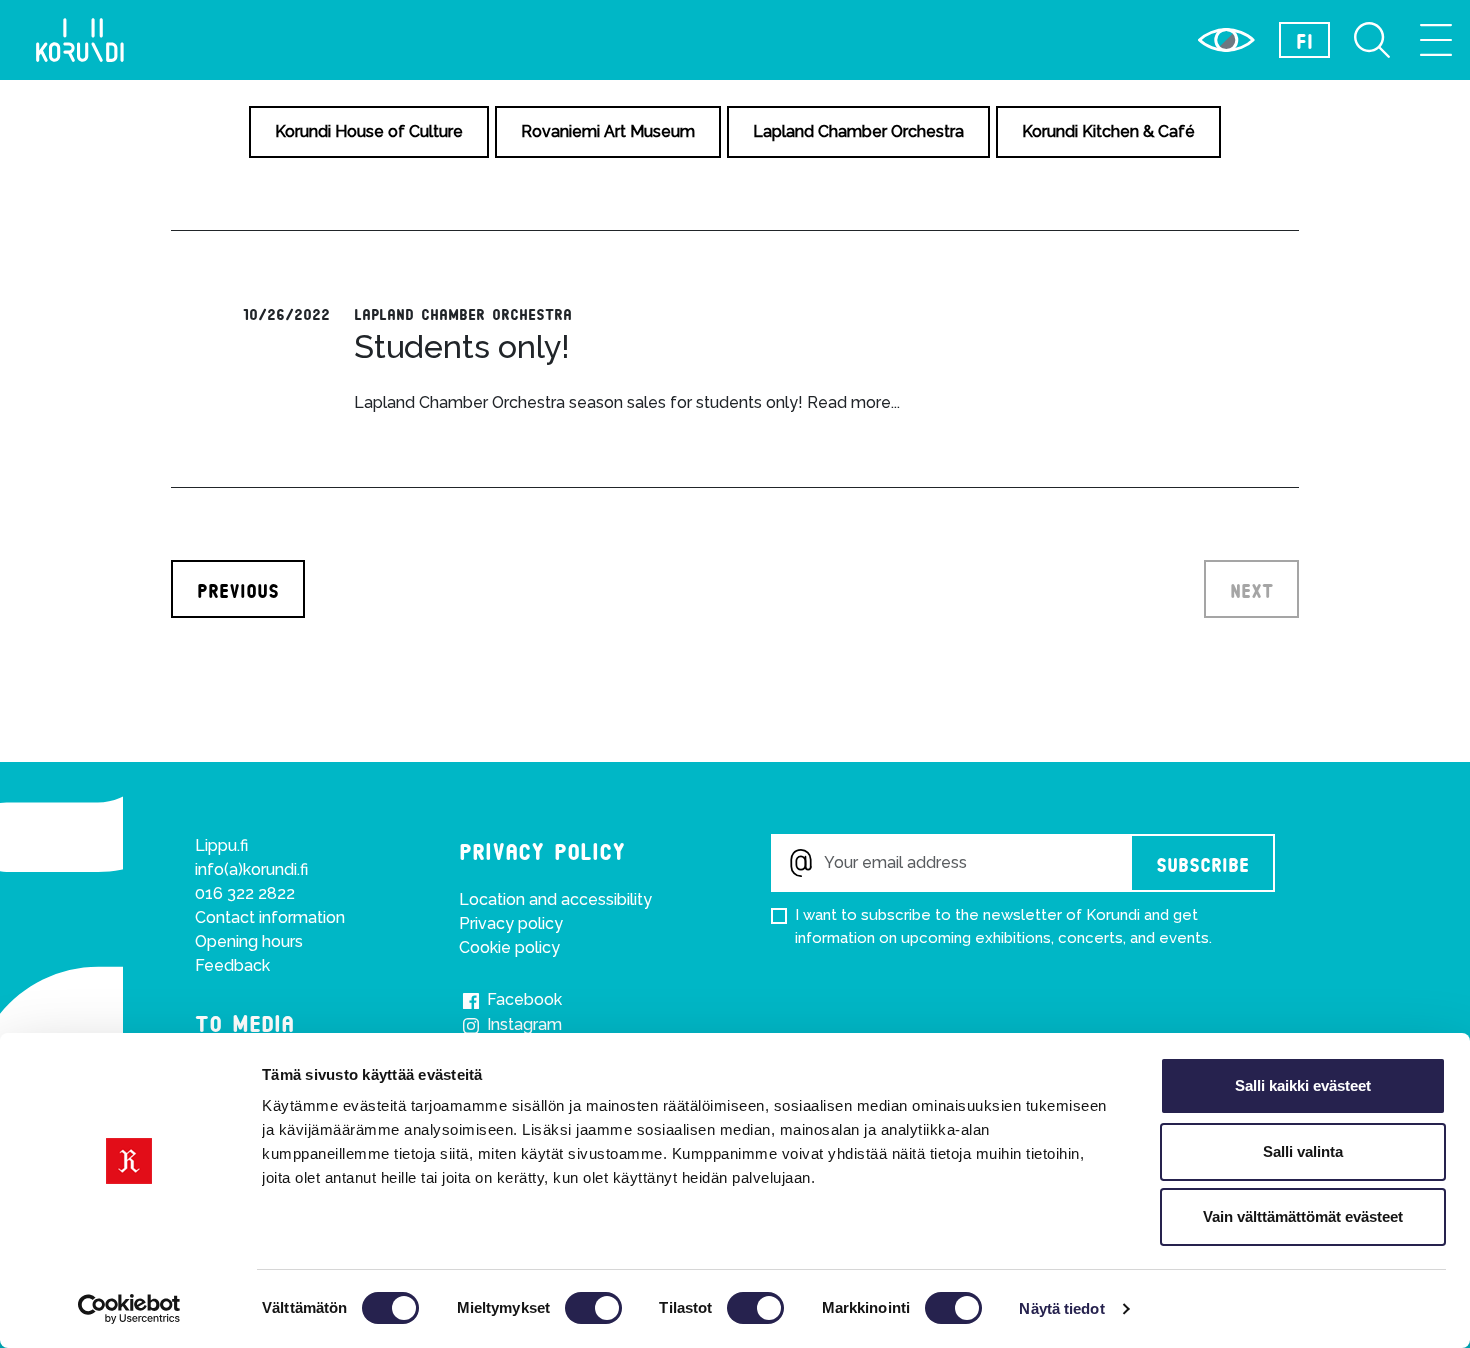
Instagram (522, 1024)
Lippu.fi (221, 845)
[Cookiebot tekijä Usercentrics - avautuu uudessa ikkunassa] (129, 1309)
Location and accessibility (555, 899)
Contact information (270, 917)
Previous (238, 589)
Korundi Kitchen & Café (1108, 131)
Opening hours (249, 941)
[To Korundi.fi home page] (80, 40)
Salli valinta (1303, 1151)
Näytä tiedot (1061, 1308)
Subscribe (1202, 863)
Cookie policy (509, 947)
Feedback (232, 965)
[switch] (593, 1308)
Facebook (522, 999)
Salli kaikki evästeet (1303, 1085)
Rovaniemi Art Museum (608, 131)
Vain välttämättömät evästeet (1303, 1216)
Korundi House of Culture (369, 131)
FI (1304, 39)
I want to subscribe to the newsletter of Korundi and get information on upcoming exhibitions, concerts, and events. (1003, 926)
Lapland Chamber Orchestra (858, 131)
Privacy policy (511, 923)
